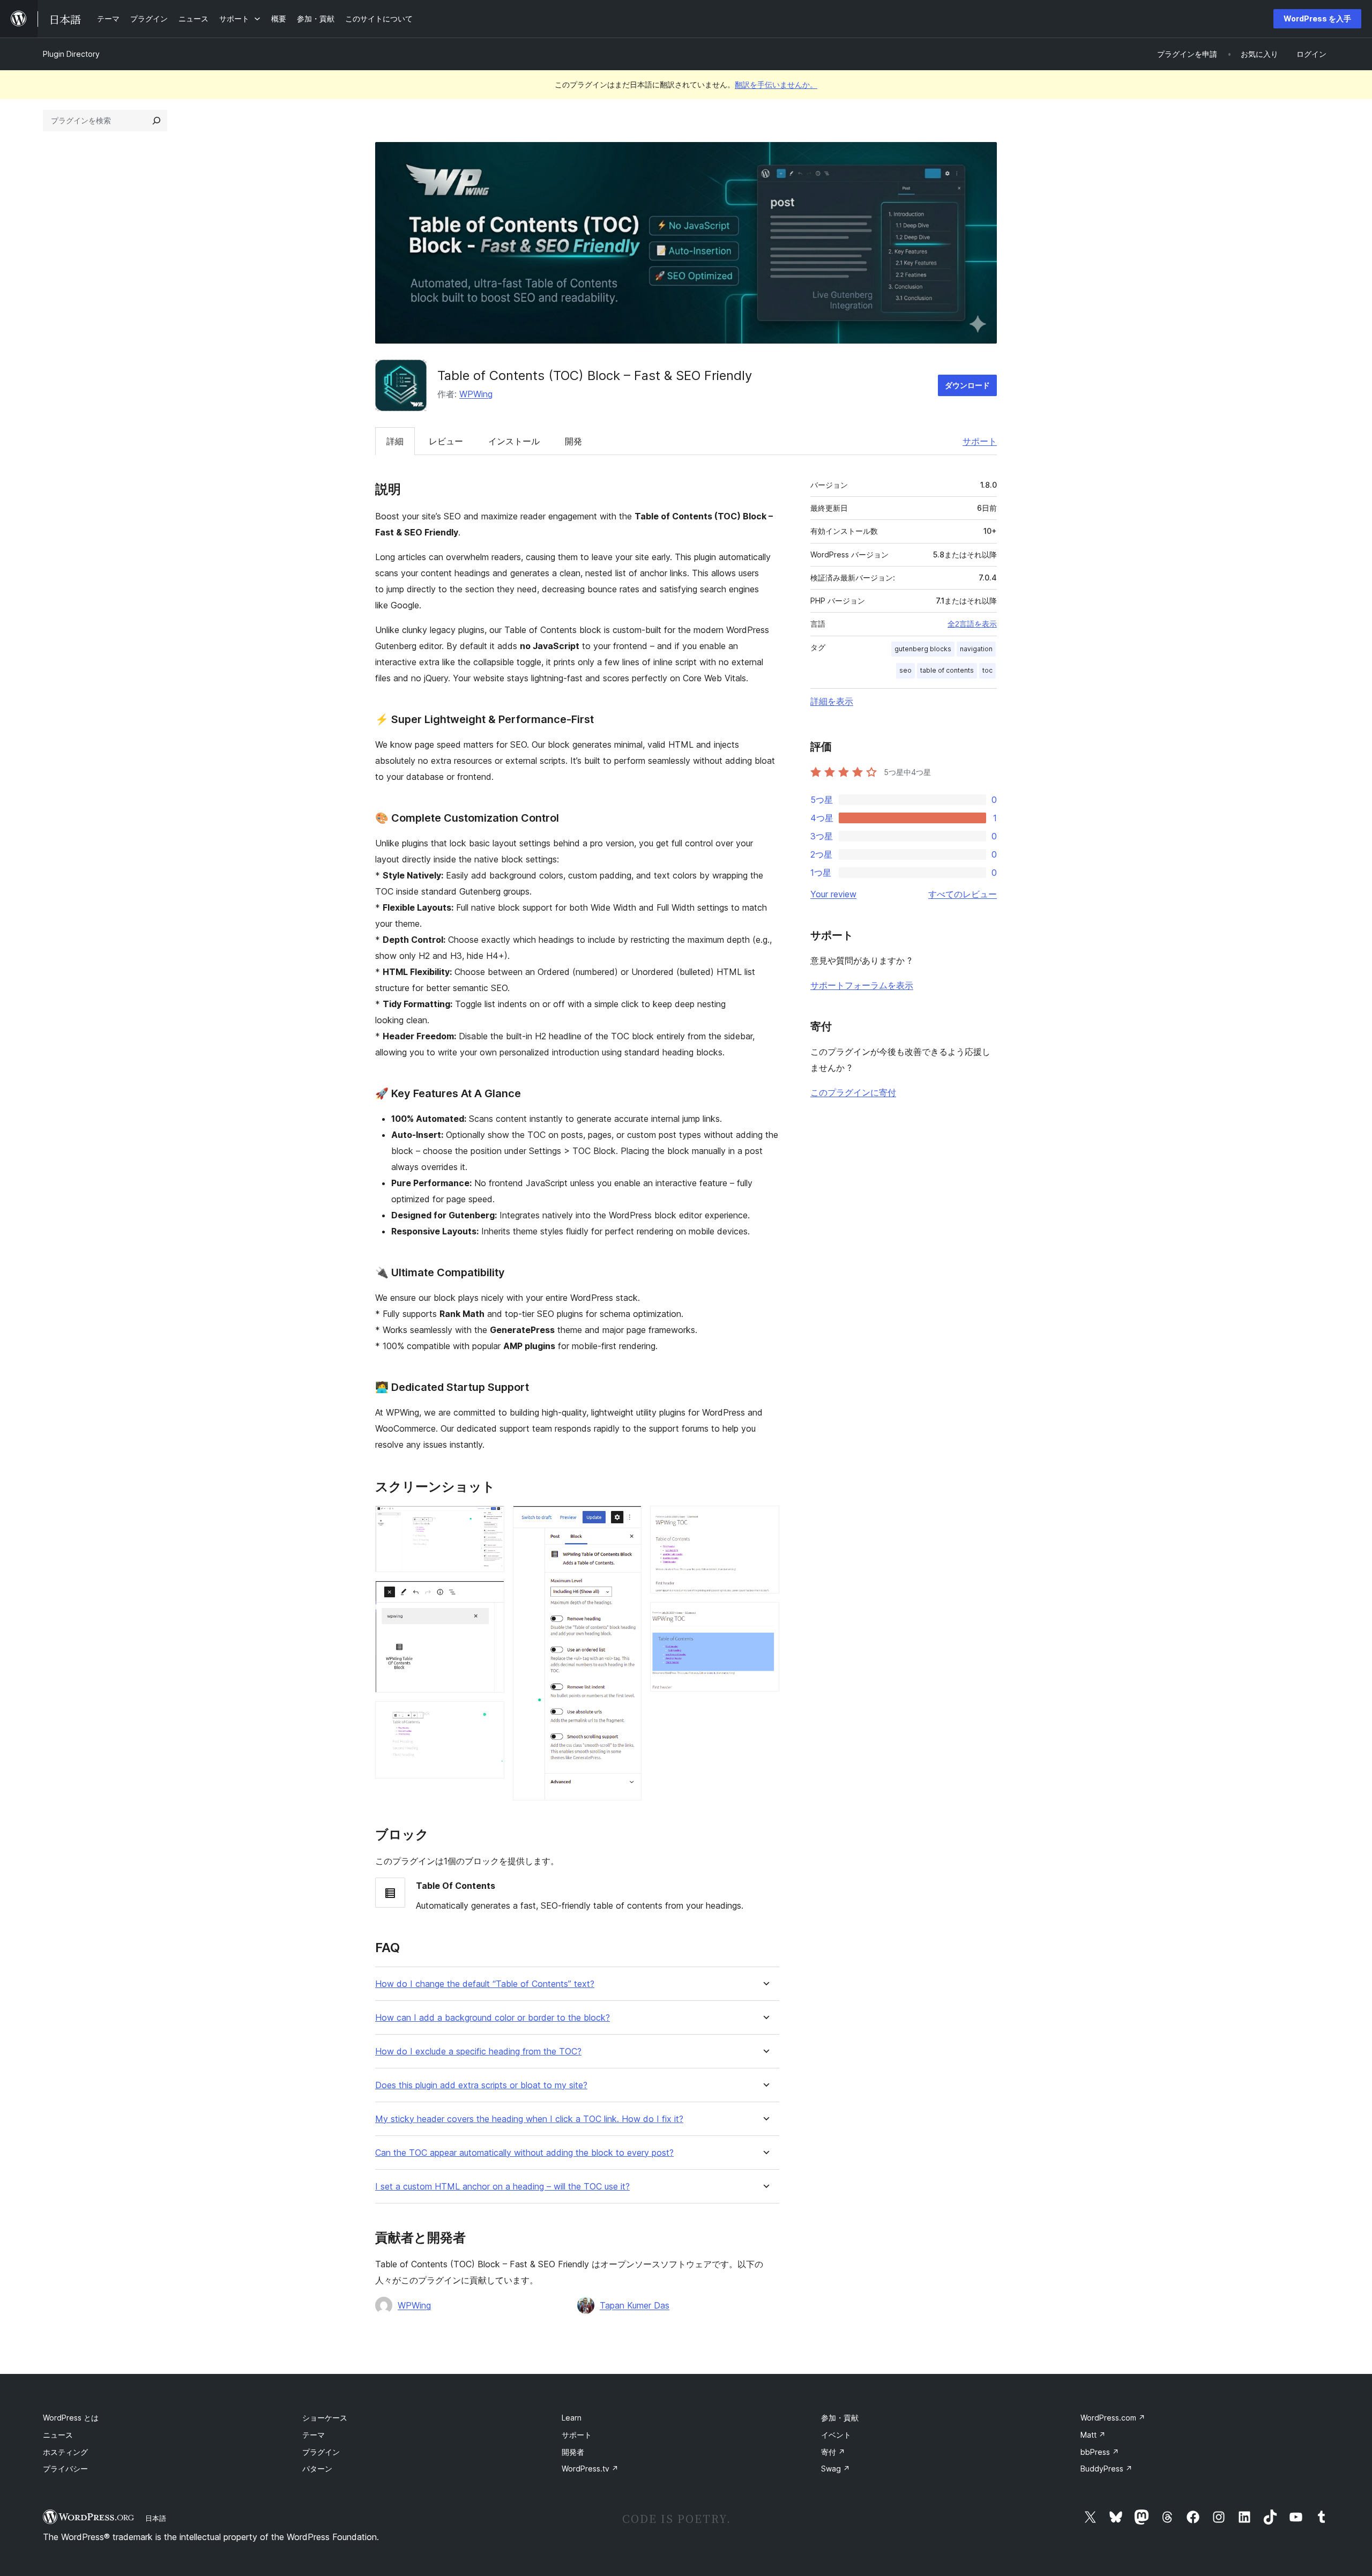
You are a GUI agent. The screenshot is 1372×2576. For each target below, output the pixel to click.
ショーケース (325, 2418)
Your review (833, 894)
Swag (836, 2469)
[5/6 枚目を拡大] (765, 1520)
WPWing (476, 394)
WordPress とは (71, 2418)
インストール (514, 441)
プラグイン (321, 2452)
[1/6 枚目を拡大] (490, 1520)
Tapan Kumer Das (635, 2305)
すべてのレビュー (963, 894)
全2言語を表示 (972, 624)
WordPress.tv (590, 2469)
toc (987, 670)
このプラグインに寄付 (853, 1092)
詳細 (395, 441)
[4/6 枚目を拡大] (627, 1520)
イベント (836, 2435)
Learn (572, 2418)
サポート (980, 441)
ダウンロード (967, 385)
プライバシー (65, 2469)
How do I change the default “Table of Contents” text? (485, 1984)
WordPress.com (1113, 2418)
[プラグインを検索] (156, 121)
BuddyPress (1106, 2469)
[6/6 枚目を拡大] (765, 1617)
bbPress (1100, 2452)
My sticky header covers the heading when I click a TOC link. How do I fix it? (529, 2119)
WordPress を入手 (1317, 18)
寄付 (833, 2452)
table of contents (947, 670)
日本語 (156, 2518)
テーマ (314, 2435)
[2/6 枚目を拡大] (490, 1595)
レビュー (446, 441)
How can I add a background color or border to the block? (493, 2018)
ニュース (58, 2435)
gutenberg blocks (923, 649)
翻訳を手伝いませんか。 (776, 84)
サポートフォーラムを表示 (862, 985)
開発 (573, 441)
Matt (1093, 2435)
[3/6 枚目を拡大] (490, 1716)
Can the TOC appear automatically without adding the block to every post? (524, 2153)
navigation (976, 649)
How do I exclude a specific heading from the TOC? (478, 2052)
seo (905, 670)
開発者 (573, 2452)
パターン (317, 2469)
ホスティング (65, 2452)
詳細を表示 (832, 701)
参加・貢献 (840, 2418)
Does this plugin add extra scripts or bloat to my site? (481, 2085)
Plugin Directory (71, 54)
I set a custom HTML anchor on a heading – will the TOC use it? (502, 2187)
